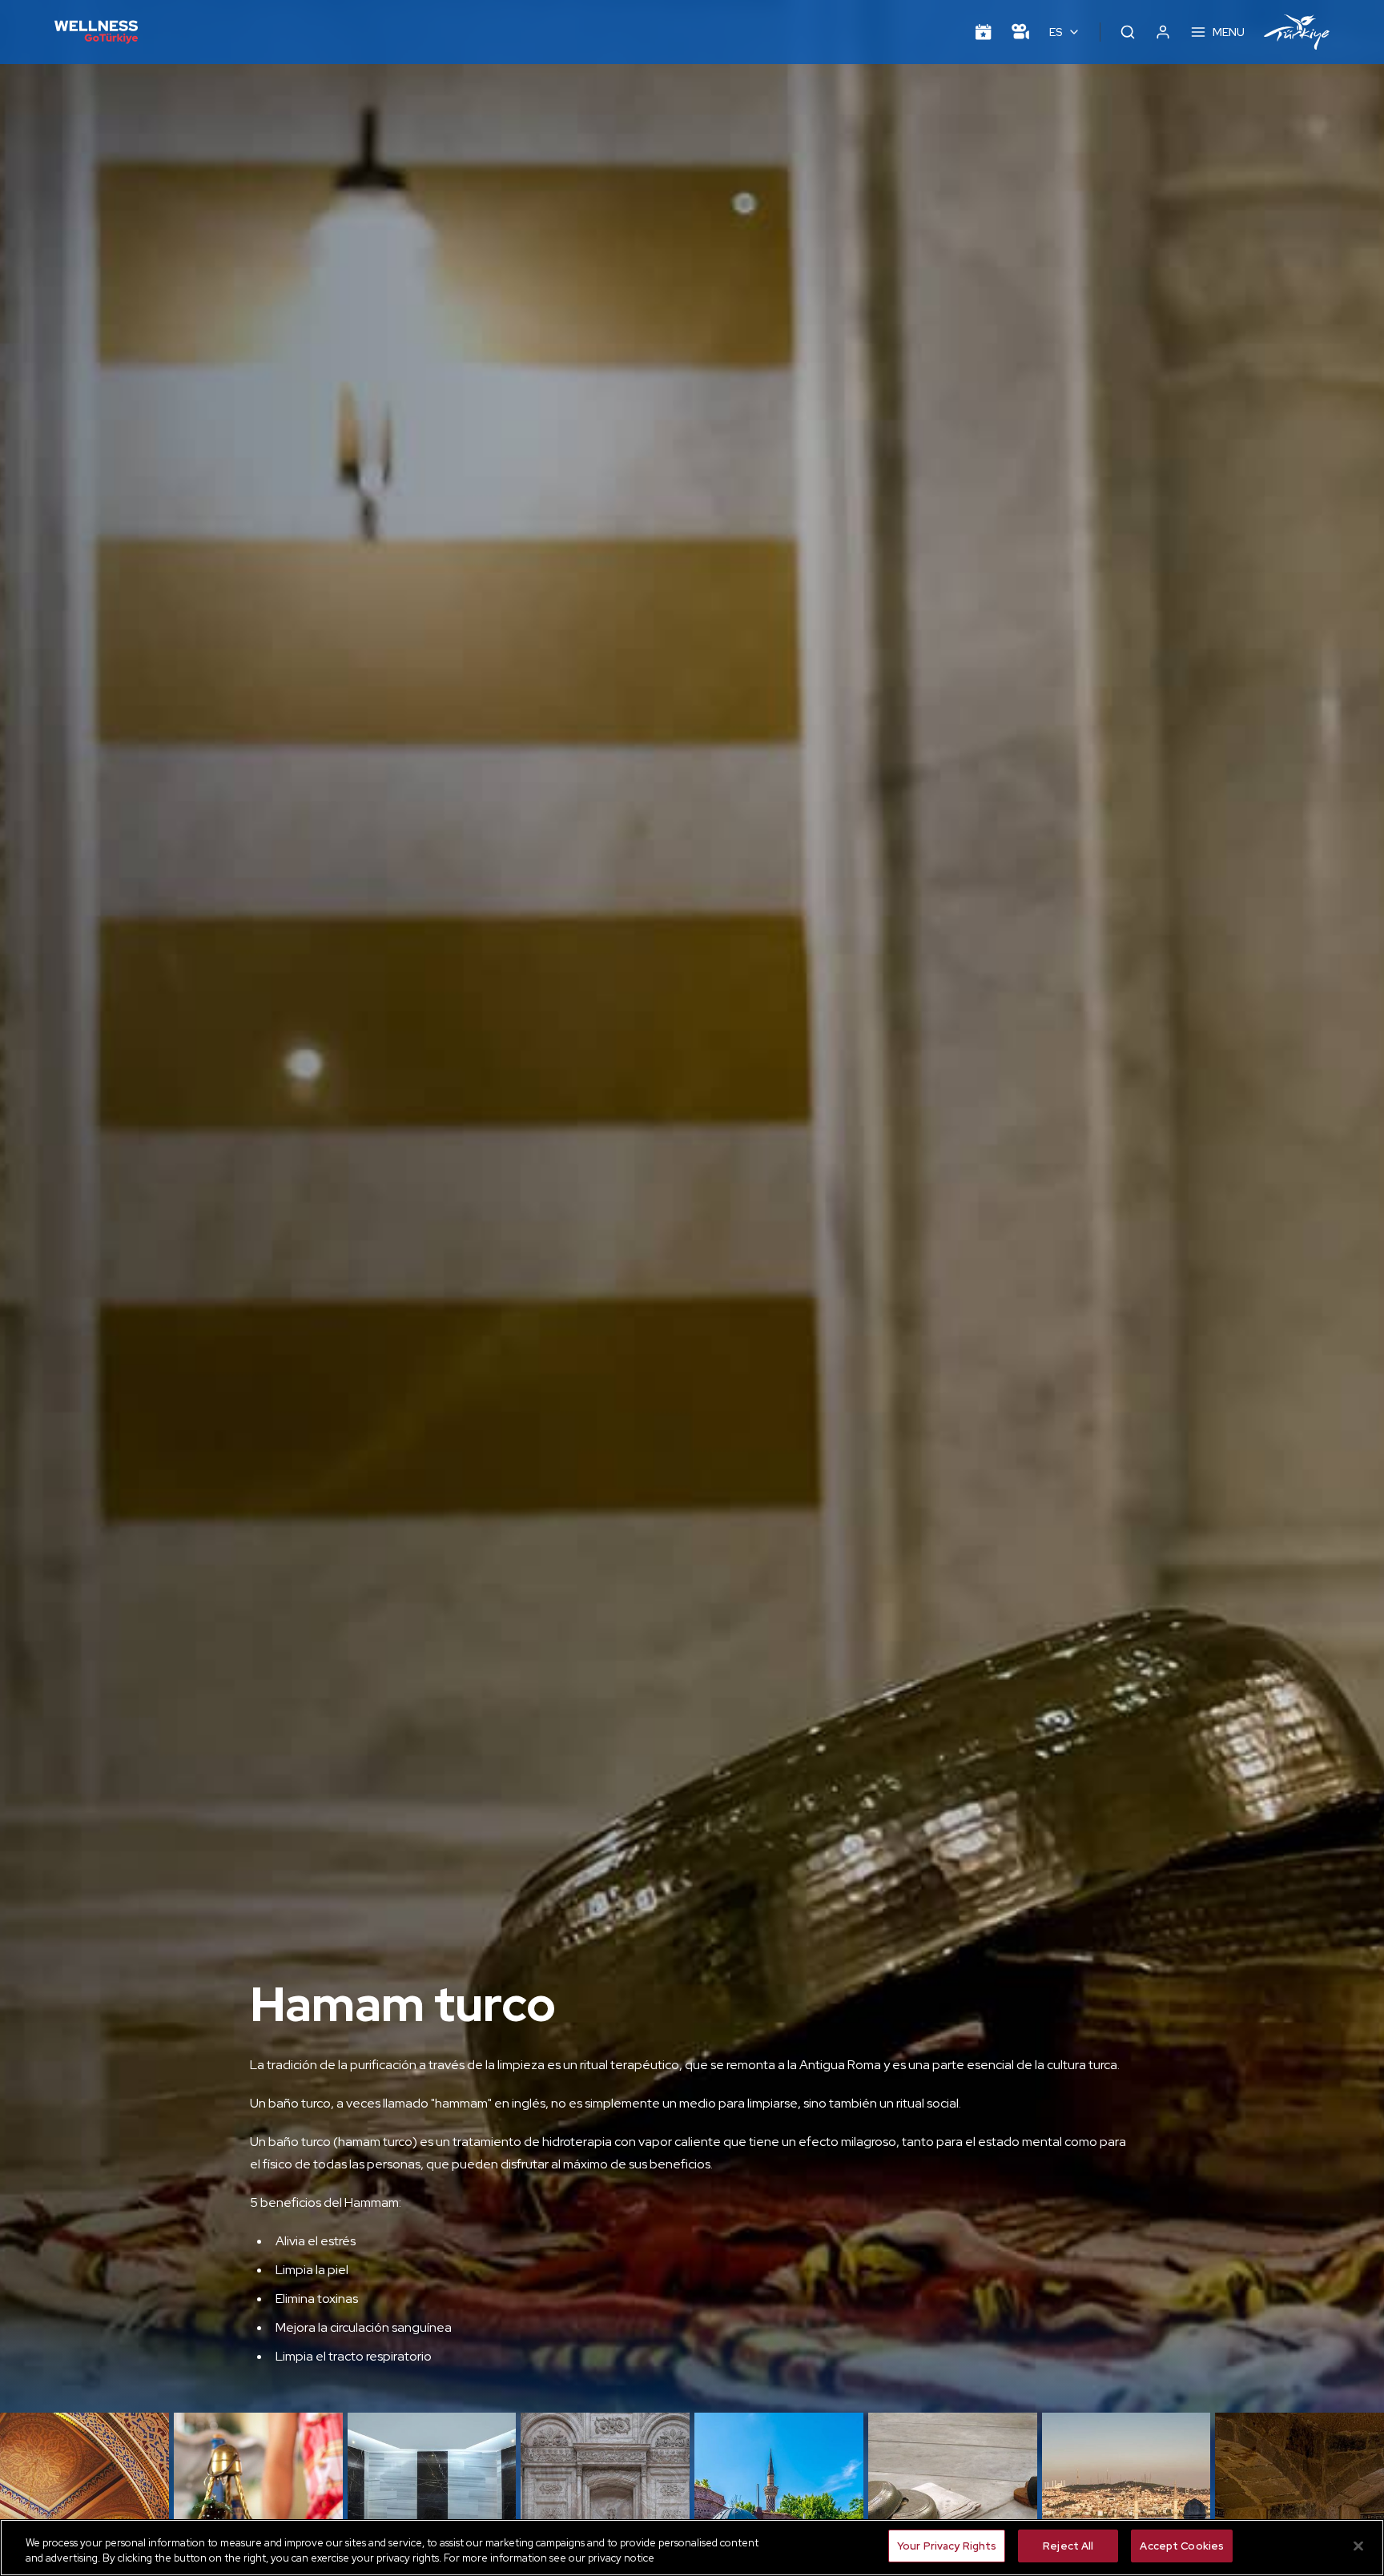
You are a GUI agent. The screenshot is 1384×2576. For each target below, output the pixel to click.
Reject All (1068, 2546)
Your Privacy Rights (947, 2546)
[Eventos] (984, 32)
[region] (692, 2548)
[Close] (1358, 2546)
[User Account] (1163, 32)
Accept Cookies (1182, 2546)
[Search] (1128, 32)
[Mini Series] (1020, 32)
